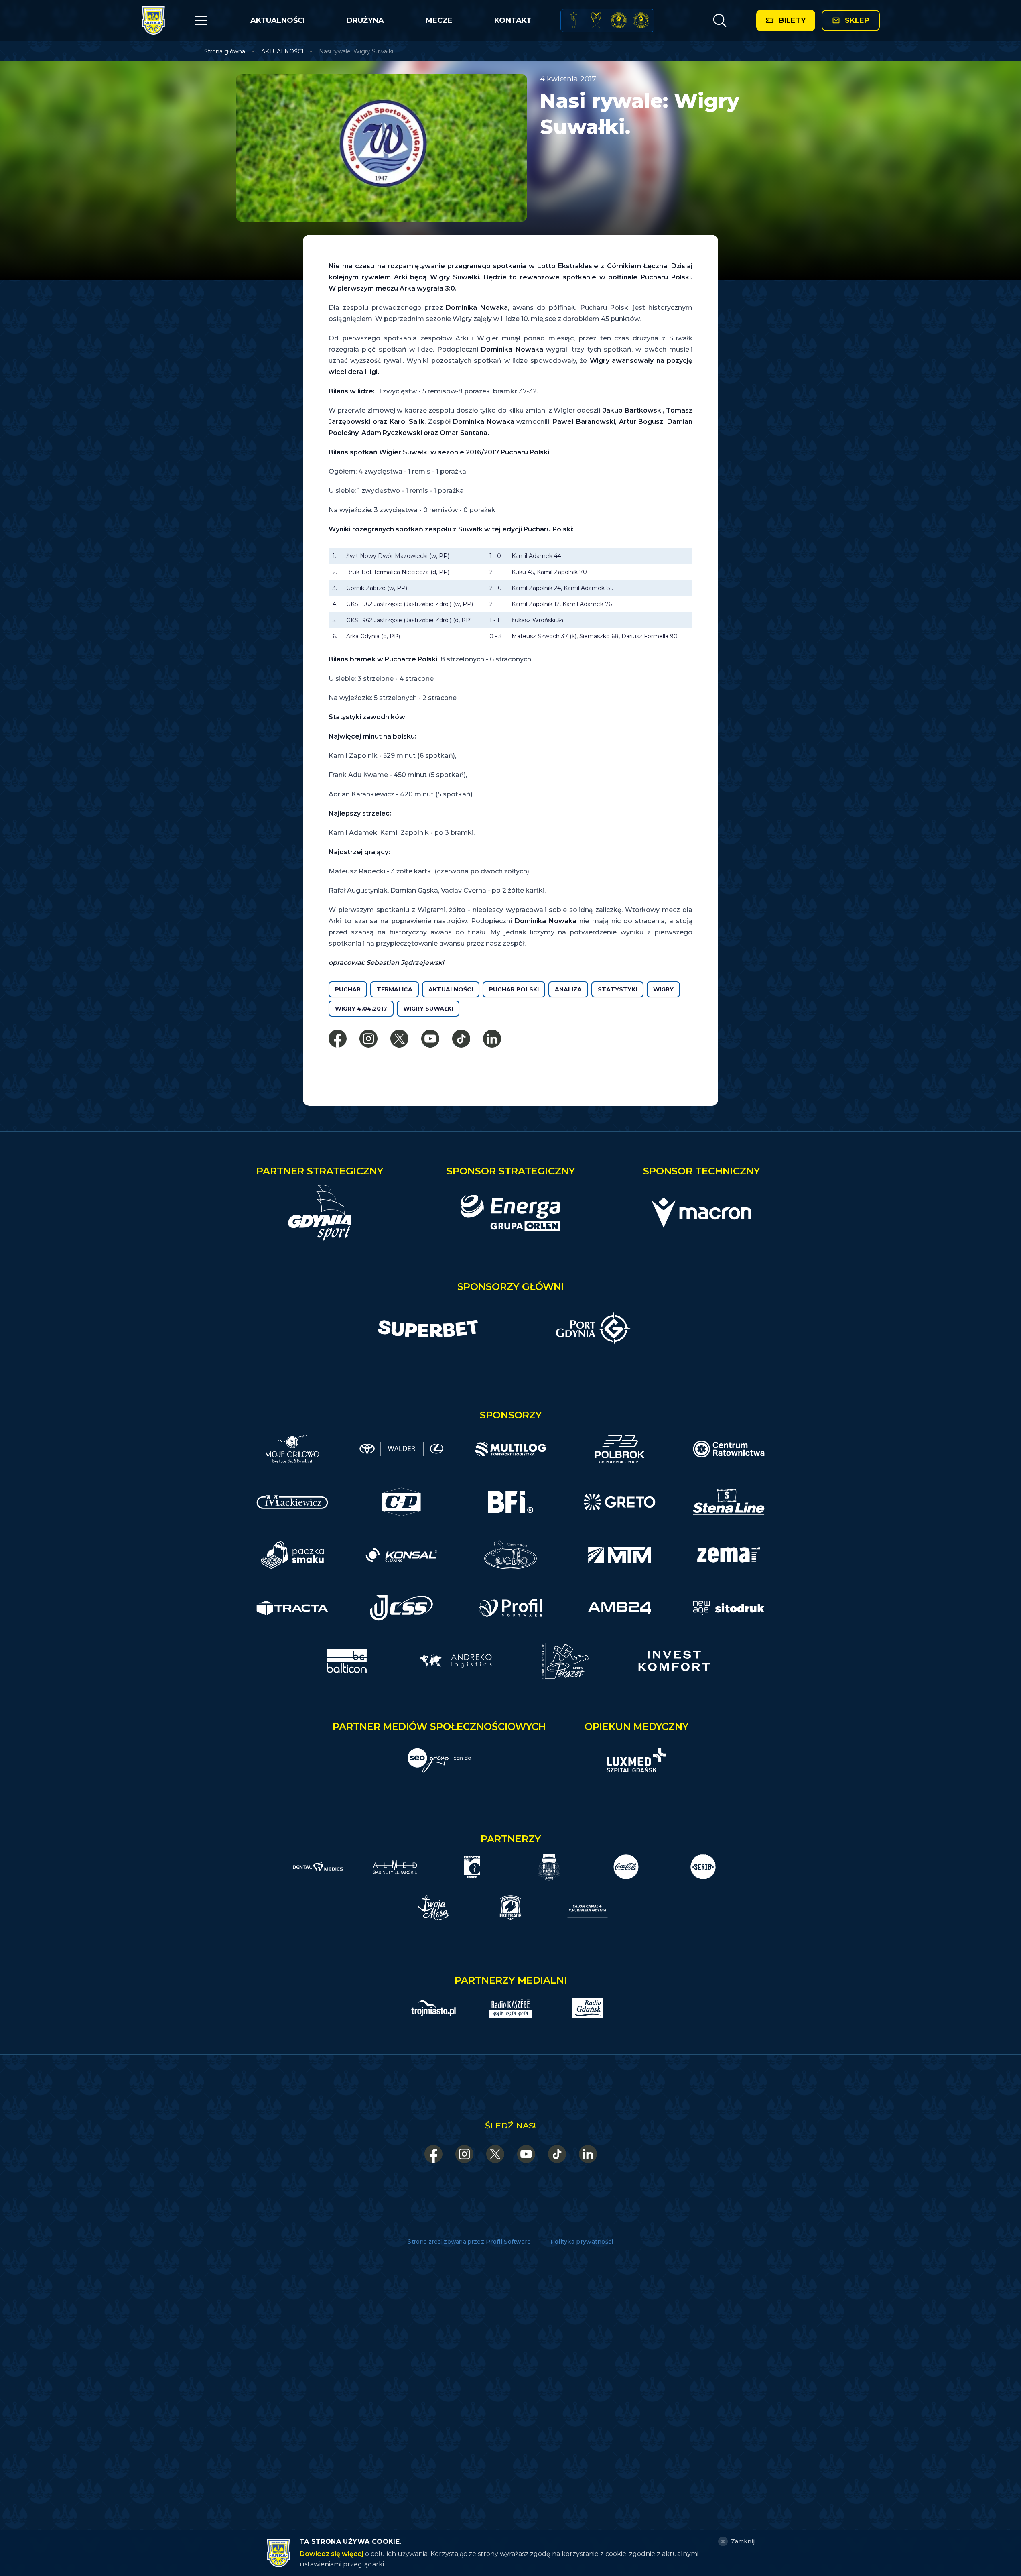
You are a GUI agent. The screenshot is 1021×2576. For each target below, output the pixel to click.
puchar (348, 989)
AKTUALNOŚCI (278, 20)
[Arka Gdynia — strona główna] (153, 20)
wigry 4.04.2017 (361, 1009)
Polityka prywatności (582, 2242)
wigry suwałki (428, 1009)
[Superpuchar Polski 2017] (619, 20)
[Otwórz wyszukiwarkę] (720, 20)
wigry (663, 989)
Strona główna (225, 51)
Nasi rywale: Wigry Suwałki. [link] (357, 51)
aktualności (451, 989)
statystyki (617, 989)
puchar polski (514, 989)
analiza (568, 989)
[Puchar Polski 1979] (574, 20)
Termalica (395, 989)
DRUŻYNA (365, 20)
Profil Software (508, 2242)
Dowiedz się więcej (332, 2554)
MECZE (439, 20)
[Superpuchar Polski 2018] (641, 20)
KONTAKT (513, 20)
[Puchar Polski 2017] (596, 20)
